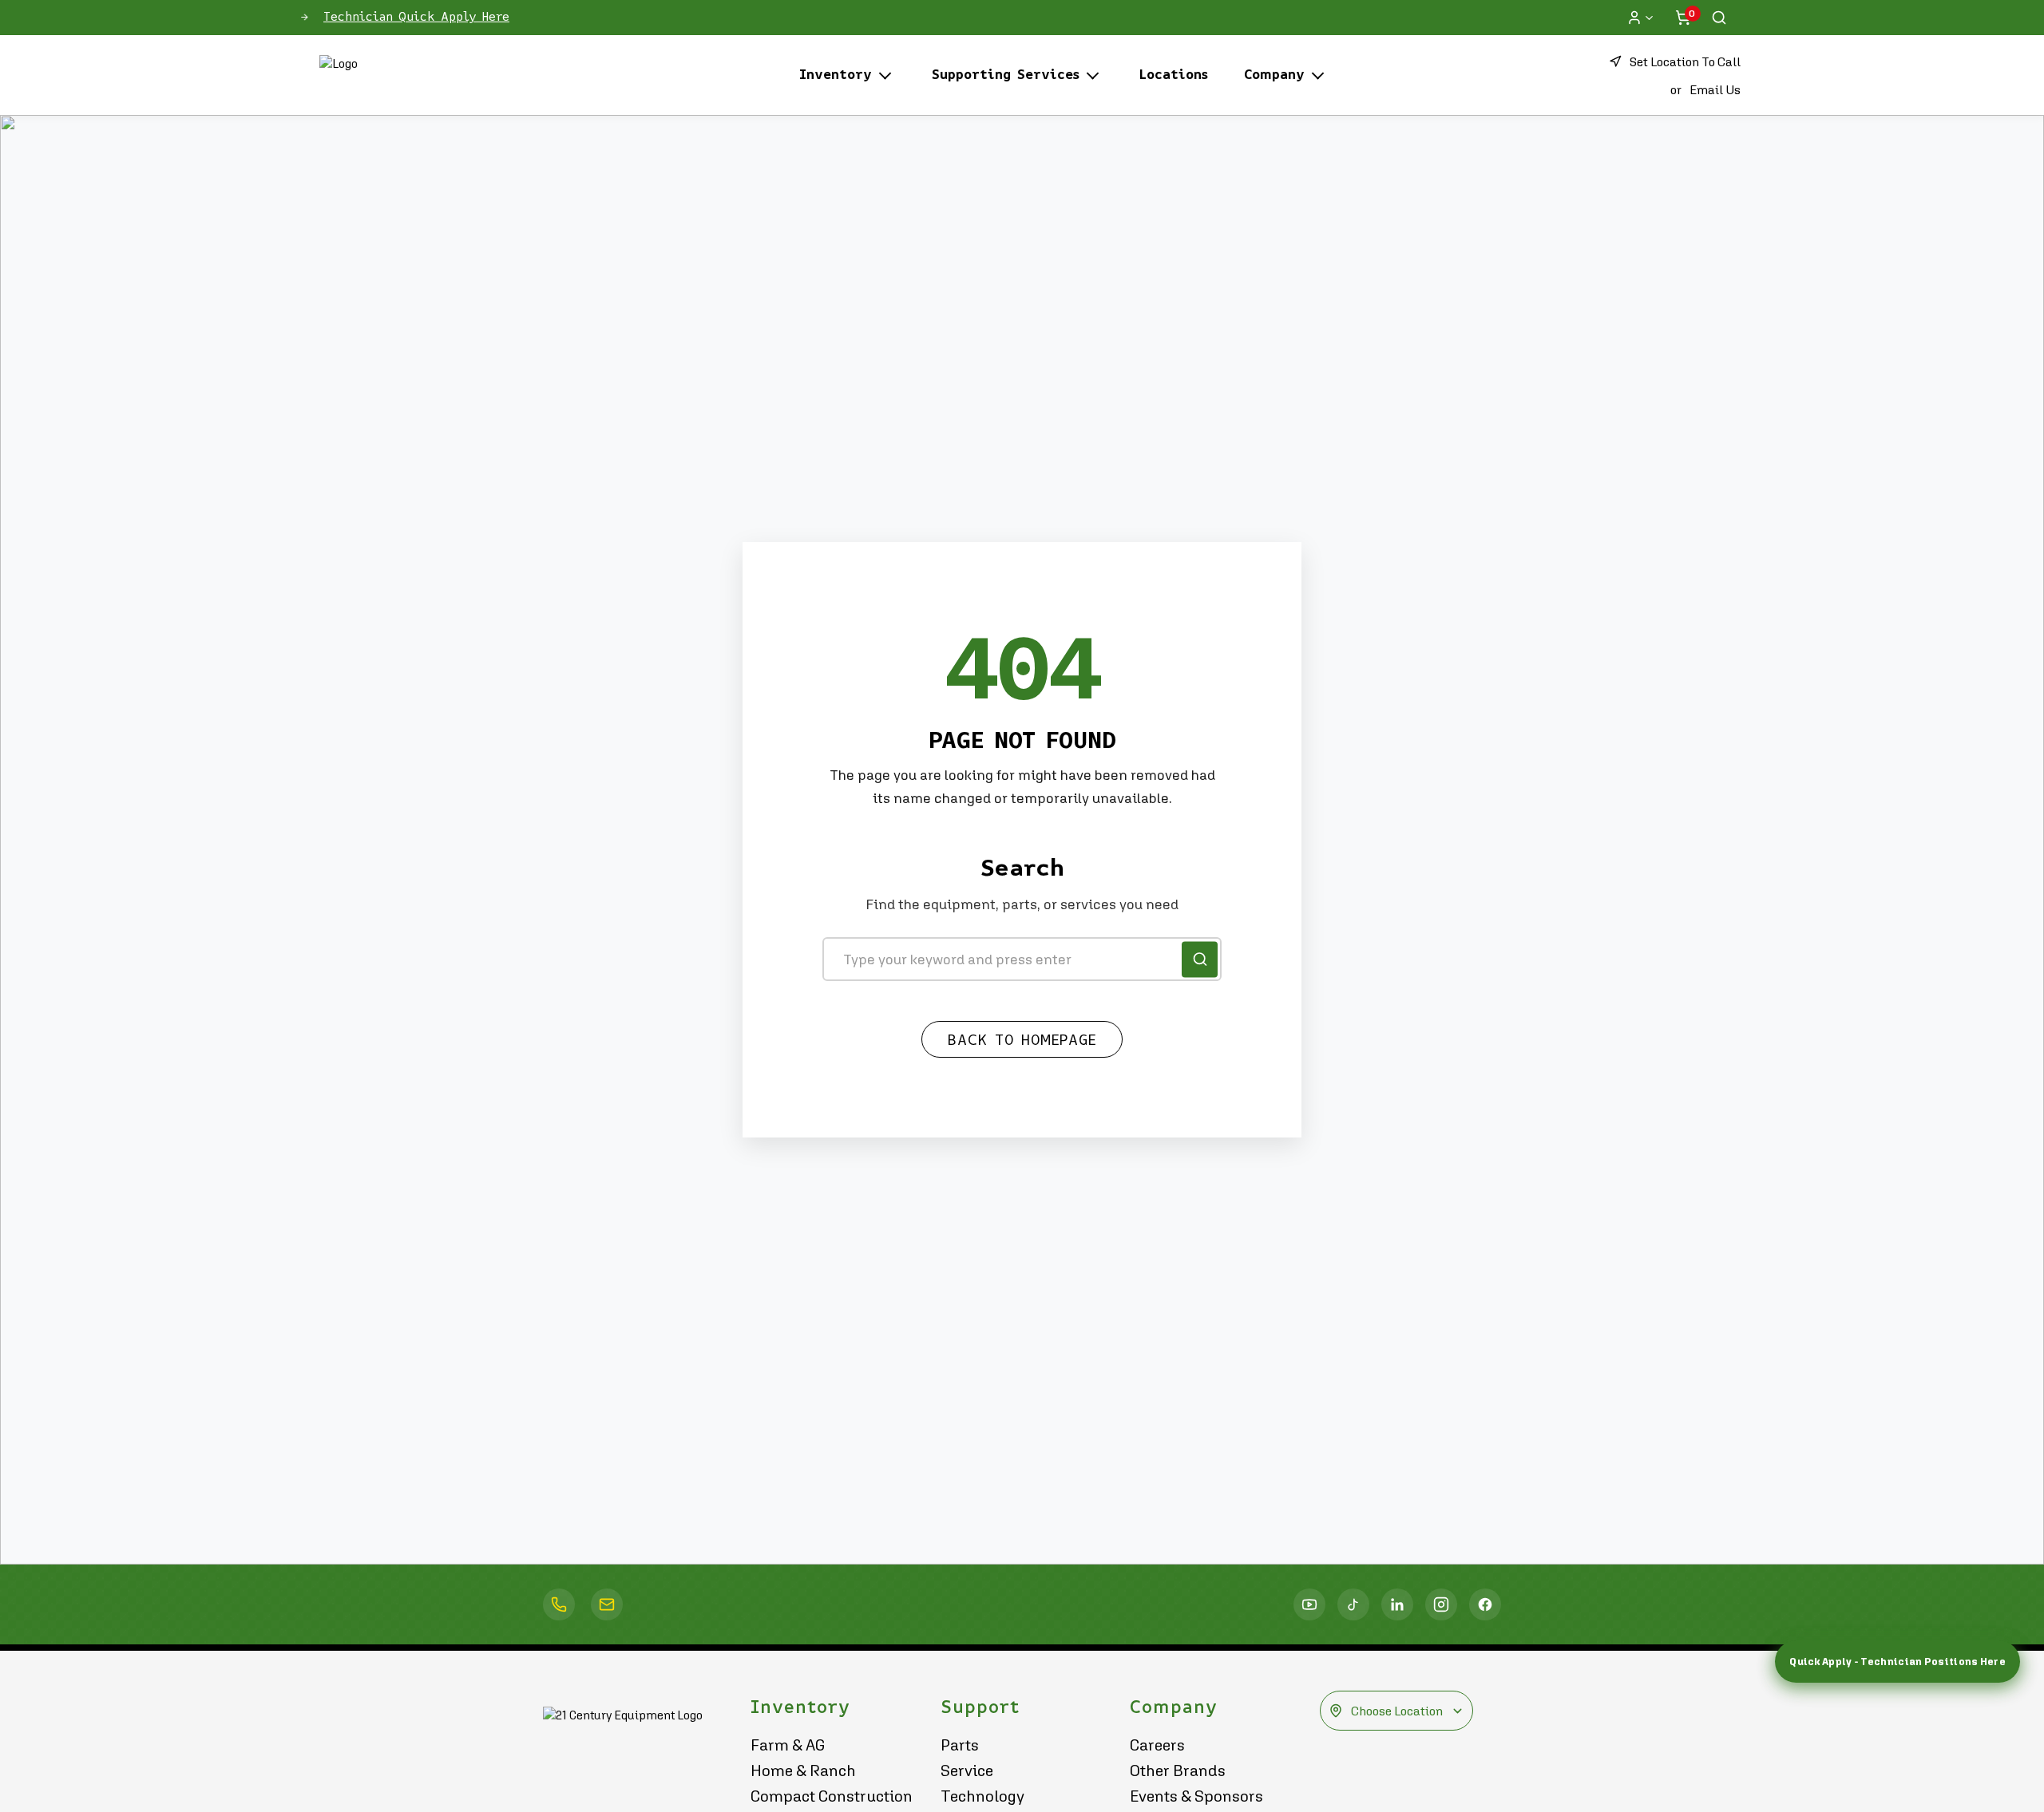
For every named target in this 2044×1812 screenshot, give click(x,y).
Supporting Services (1006, 75)
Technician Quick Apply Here (416, 17)
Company (1274, 75)
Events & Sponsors (1196, 1796)
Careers (1157, 1745)
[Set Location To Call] (559, 1604)
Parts (960, 1745)
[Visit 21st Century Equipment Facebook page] (1485, 1604)
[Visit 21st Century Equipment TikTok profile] (1353, 1604)
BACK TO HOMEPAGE (1022, 1040)
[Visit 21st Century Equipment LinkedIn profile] (1397, 1604)
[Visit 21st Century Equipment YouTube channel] (1309, 1604)
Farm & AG (788, 1745)
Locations (1174, 75)
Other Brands (1178, 1770)
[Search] (1719, 18)
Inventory (836, 75)
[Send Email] (607, 1604)
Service (967, 1770)
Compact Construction (832, 1796)
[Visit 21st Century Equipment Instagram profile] (1441, 1604)
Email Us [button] (1715, 89)
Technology (982, 1796)
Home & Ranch (803, 1770)
